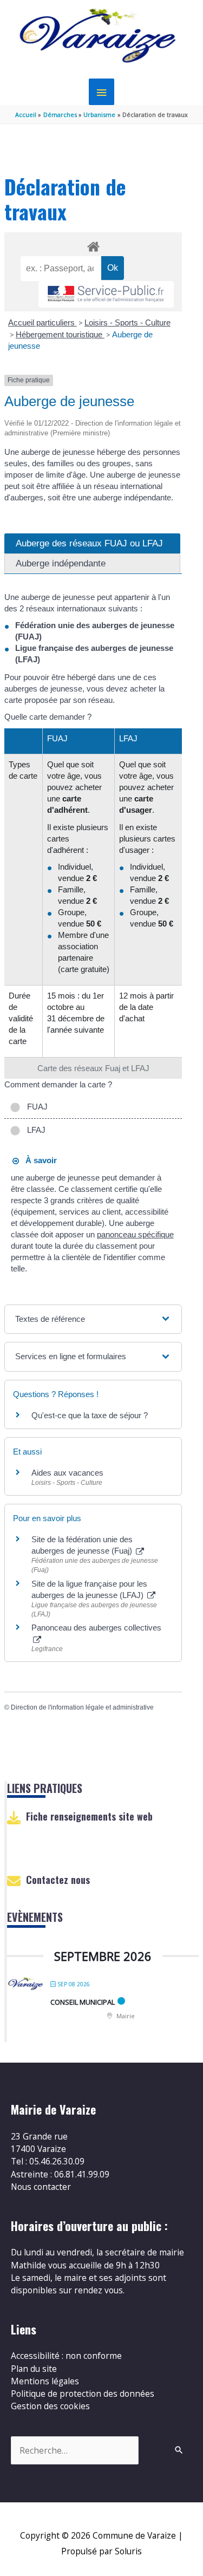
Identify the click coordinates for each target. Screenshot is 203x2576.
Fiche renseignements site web (89, 1816)
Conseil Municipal (83, 2002)
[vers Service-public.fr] (106, 294)
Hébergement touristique (60, 334)
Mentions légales (45, 2381)
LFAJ (34, 1130)
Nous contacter (41, 2187)
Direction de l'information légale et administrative (82, 1707)
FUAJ (35, 1107)
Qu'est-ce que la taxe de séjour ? (90, 1415)
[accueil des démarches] (93, 245)
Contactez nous (58, 1880)
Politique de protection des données (83, 2394)
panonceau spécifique (135, 1234)
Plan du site (34, 2369)
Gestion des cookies (50, 2406)
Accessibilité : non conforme (66, 2356)
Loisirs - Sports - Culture (127, 322)
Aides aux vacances (67, 1473)
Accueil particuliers (42, 322)
